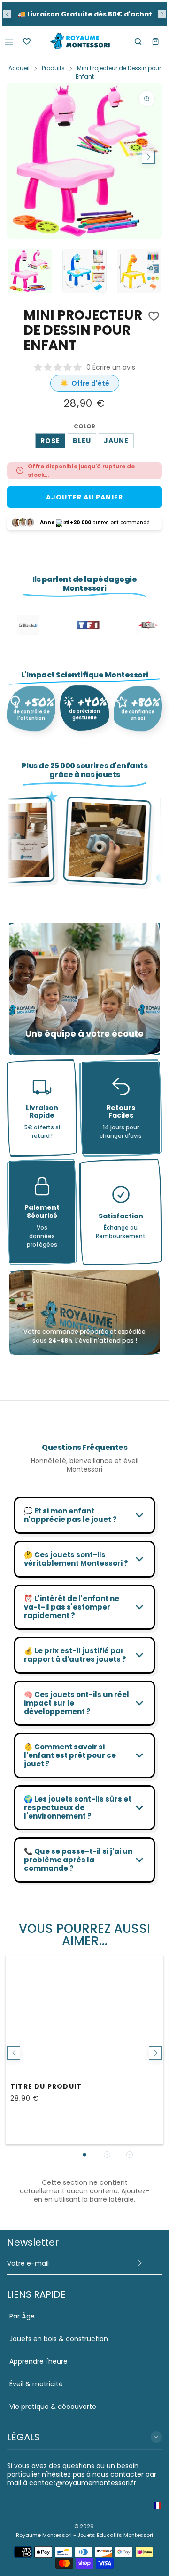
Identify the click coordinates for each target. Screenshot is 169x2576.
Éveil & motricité (36, 2384)
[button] (7, 14)
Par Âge (22, 2316)
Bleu (82, 441)
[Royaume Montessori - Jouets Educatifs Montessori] (80, 41)
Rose (50, 441)
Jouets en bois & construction (59, 2339)
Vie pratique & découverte (53, 2407)
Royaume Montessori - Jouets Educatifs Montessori (84, 2535)
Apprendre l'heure (38, 2361)
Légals (23, 2437)
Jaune (116, 441)
